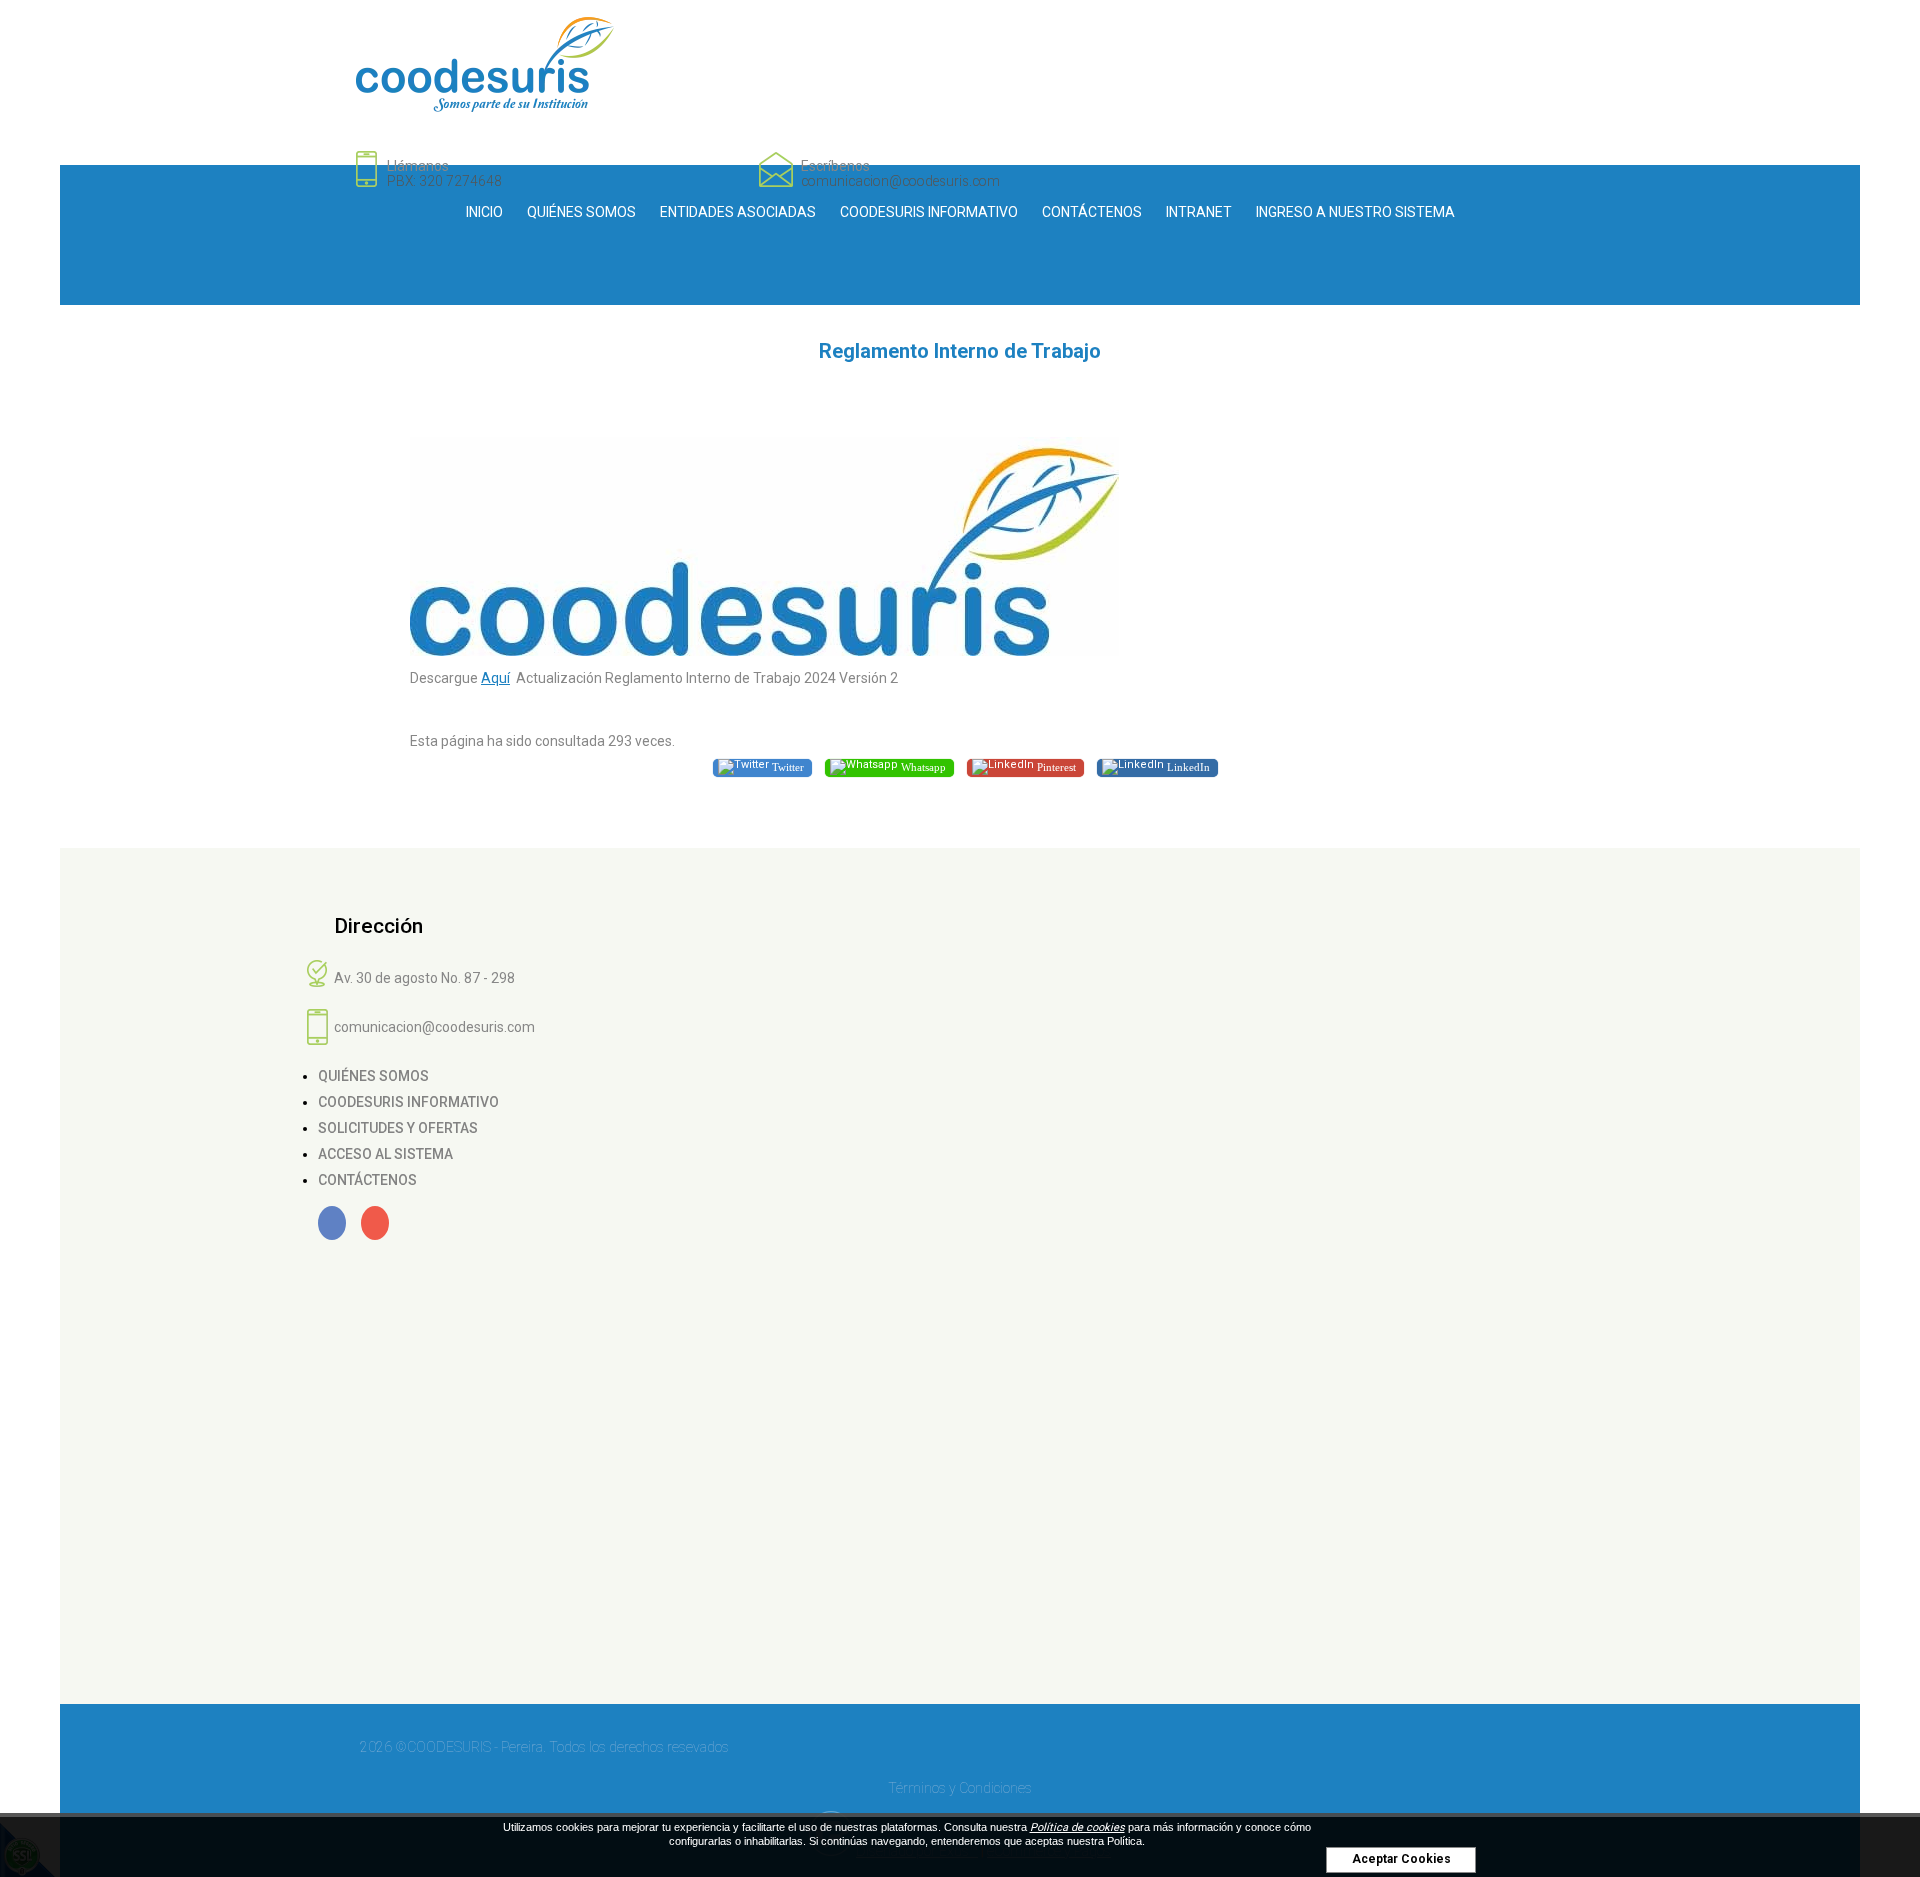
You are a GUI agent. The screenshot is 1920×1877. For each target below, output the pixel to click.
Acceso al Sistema (385, 1154)
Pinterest (1055, 766)
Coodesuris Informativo (929, 212)
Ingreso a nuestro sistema (1355, 212)
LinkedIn (1187, 766)
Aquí (495, 678)
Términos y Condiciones (960, 1788)
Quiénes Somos (581, 212)
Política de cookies (1077, 1827)
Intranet (1199, 212)
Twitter (786, 766)
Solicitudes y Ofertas (398, 1128)
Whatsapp (922, 766)
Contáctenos (1092, 212)
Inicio (484, 212)
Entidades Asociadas (738, 212)
